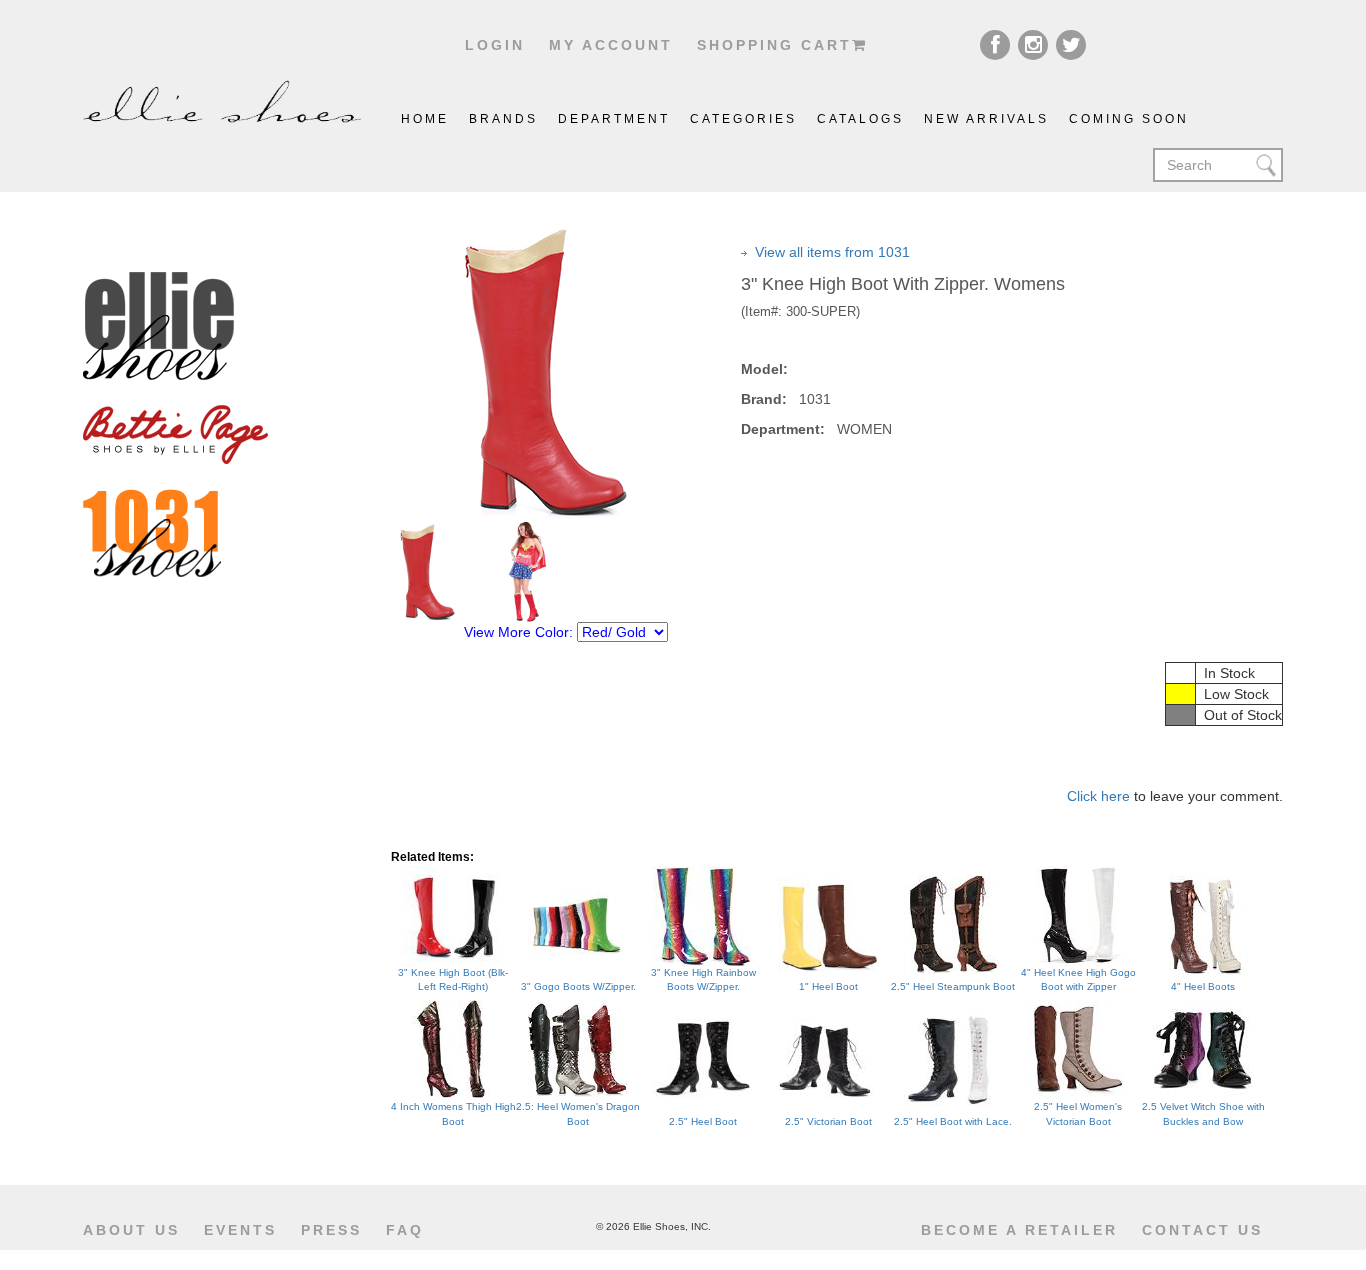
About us (131, 1230)
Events (240, 1230)
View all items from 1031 (832, 252)
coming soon (1129, 119)
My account (611, 45)
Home (425, 119)
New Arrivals (986, 119)
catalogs (860, 119)
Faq (405, 1230)
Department (614, 119)
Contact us (1202, 1230)
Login (495, 45)
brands (503, 119)
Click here (1098, 796)
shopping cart (774, 45)
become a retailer (1019, 1230)
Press (331, 1230)
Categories (743, 119)
